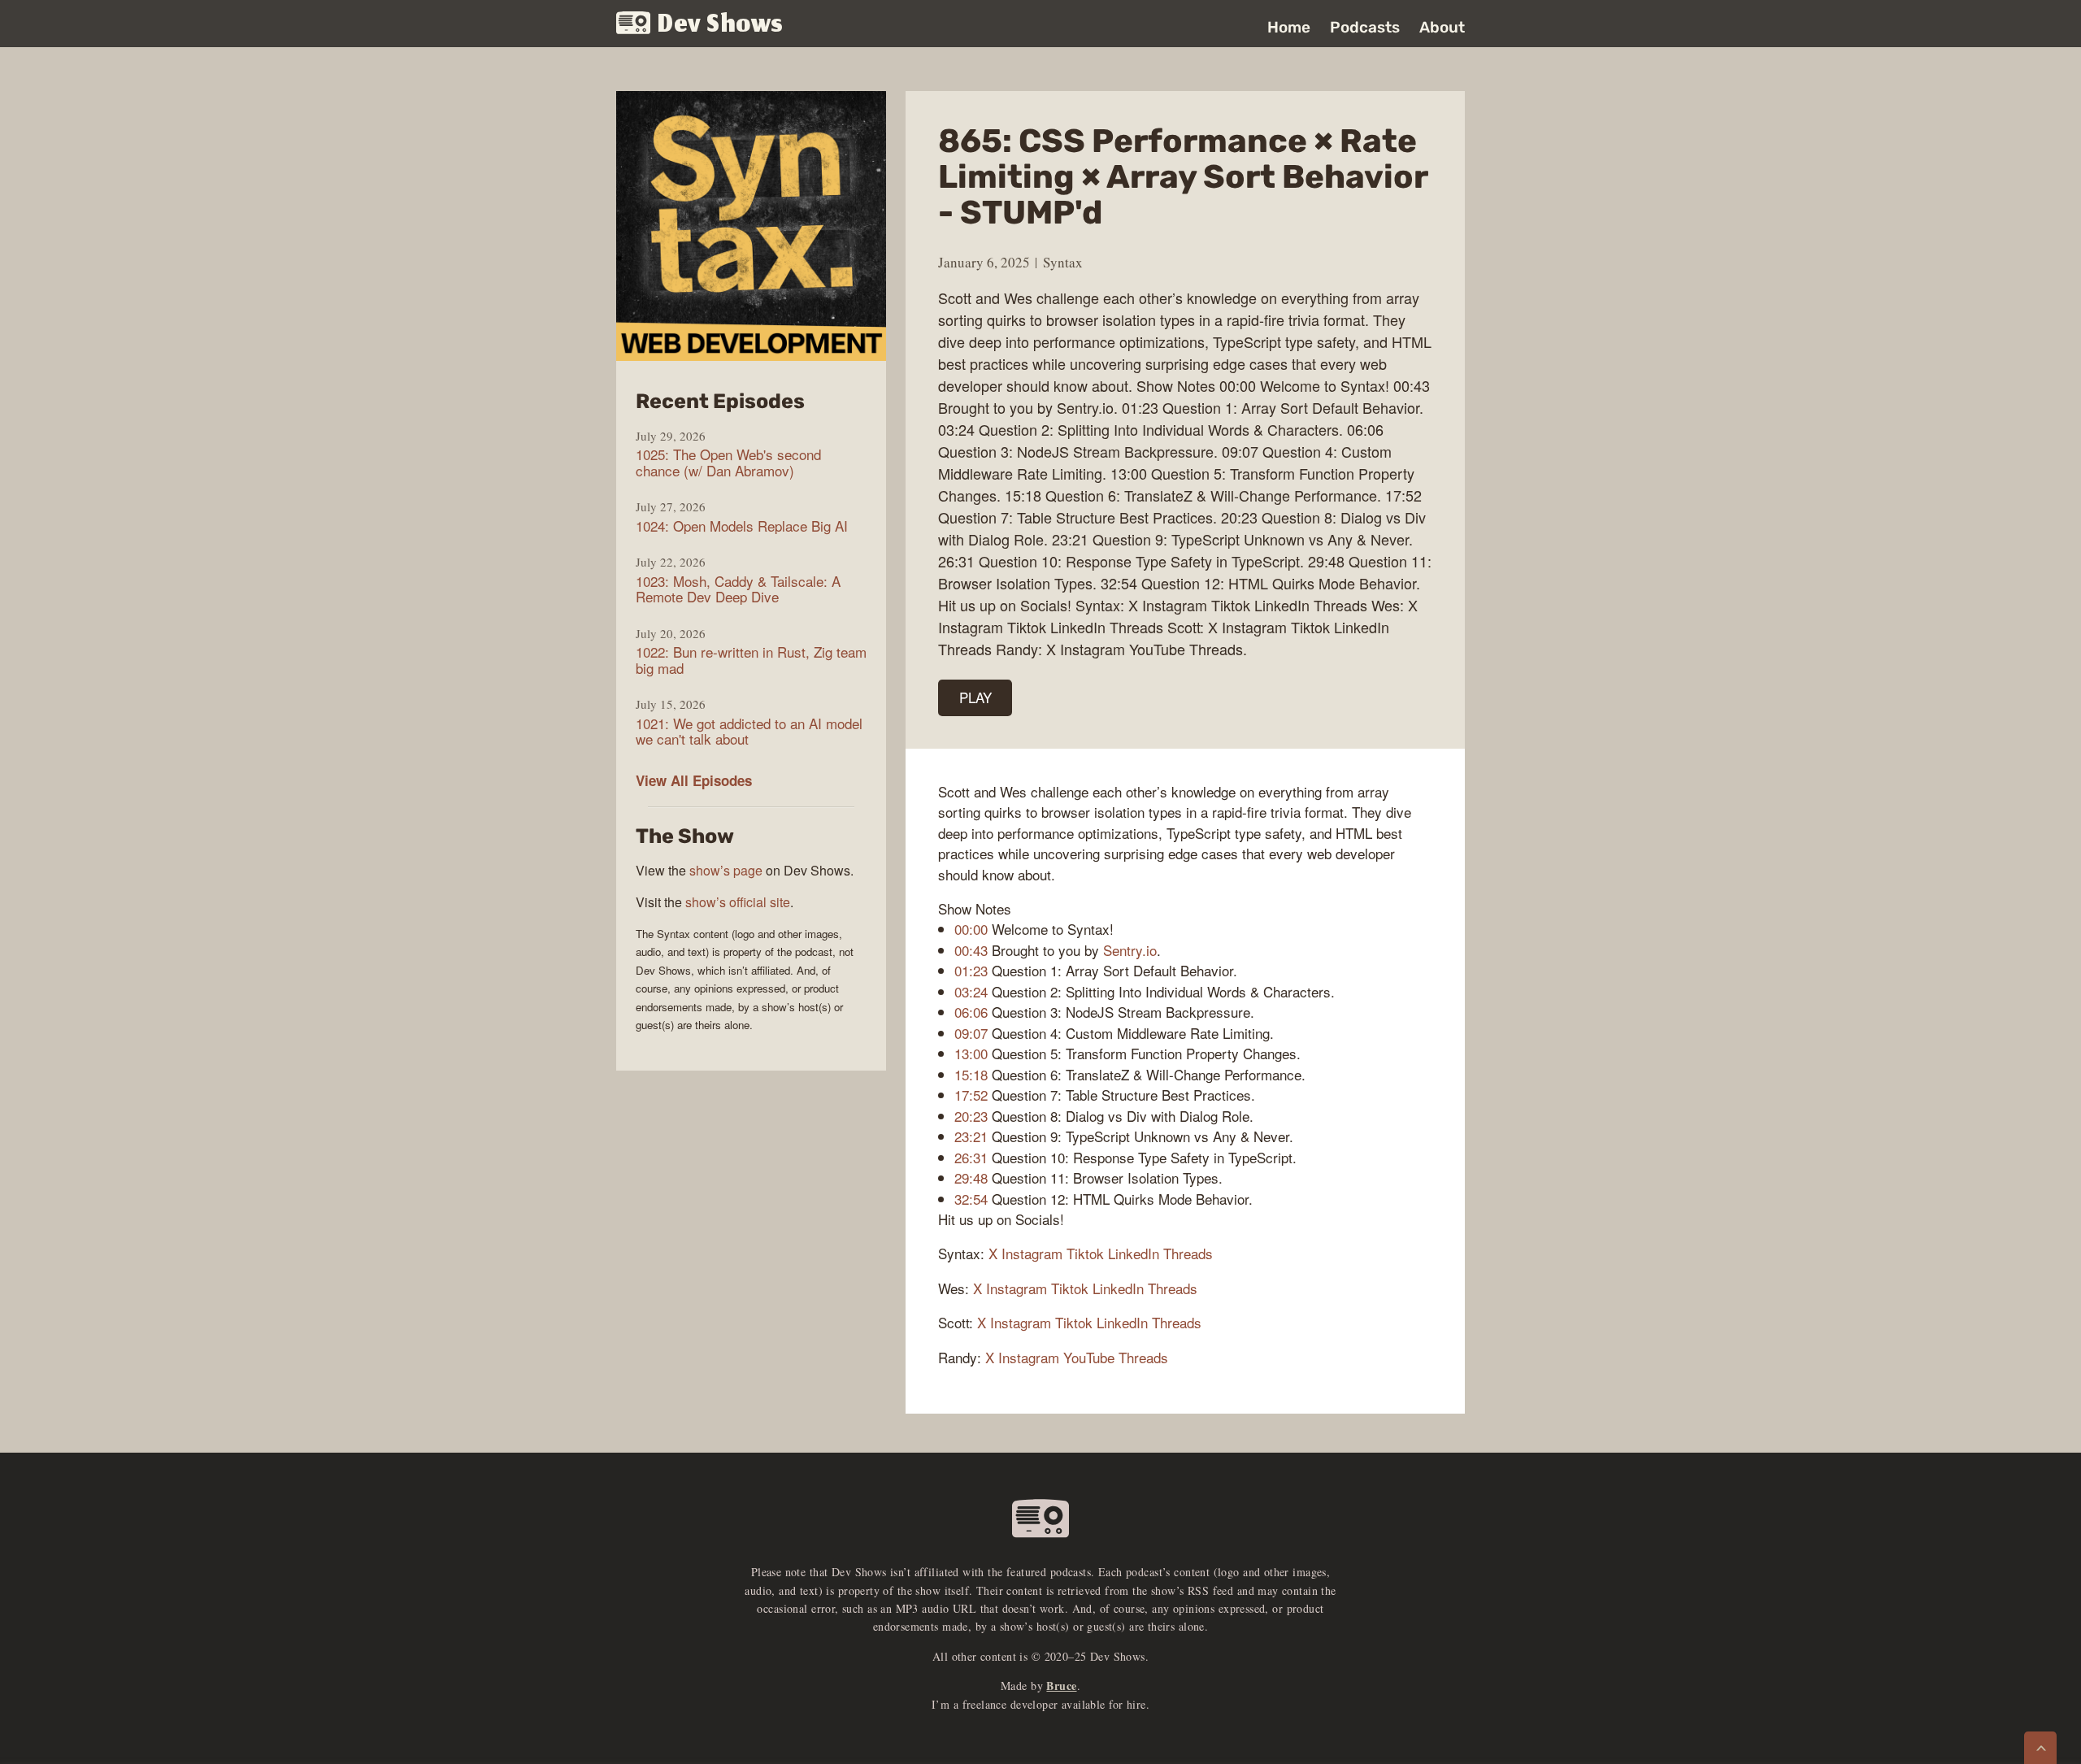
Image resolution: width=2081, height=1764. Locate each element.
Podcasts (1365, 27)
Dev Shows (721, 25)
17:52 (971, 1095)
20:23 (971, 1116)
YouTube (1089, 1357)
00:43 (971, 950)
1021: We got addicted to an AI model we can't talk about (749, 731)
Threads (1188, 1253)
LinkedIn (1134, 1253)
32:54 (971, 1199)
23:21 (971, 1136)
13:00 (971, 1053)
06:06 (971, 1012)
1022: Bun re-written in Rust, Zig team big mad (751, 660)
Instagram (1032, 1253)
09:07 (971, 1033)
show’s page (726, 870)
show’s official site (738, 902)
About (1442, 27)
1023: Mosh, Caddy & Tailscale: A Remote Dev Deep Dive (738, 589)
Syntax (1063, 262)
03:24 (971, 991)
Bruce (1061, 1686)
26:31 (971, 1157)
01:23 (971, 970)
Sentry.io (1130, 950)
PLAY (975, 697)
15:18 (971, 1074)
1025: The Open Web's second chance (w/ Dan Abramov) (728, 462)
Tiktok (1085, 1253)
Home (1289, 27)
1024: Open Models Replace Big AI (742, 526)
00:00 (971, 929)
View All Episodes (694, 780)
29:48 (971, 1177)
